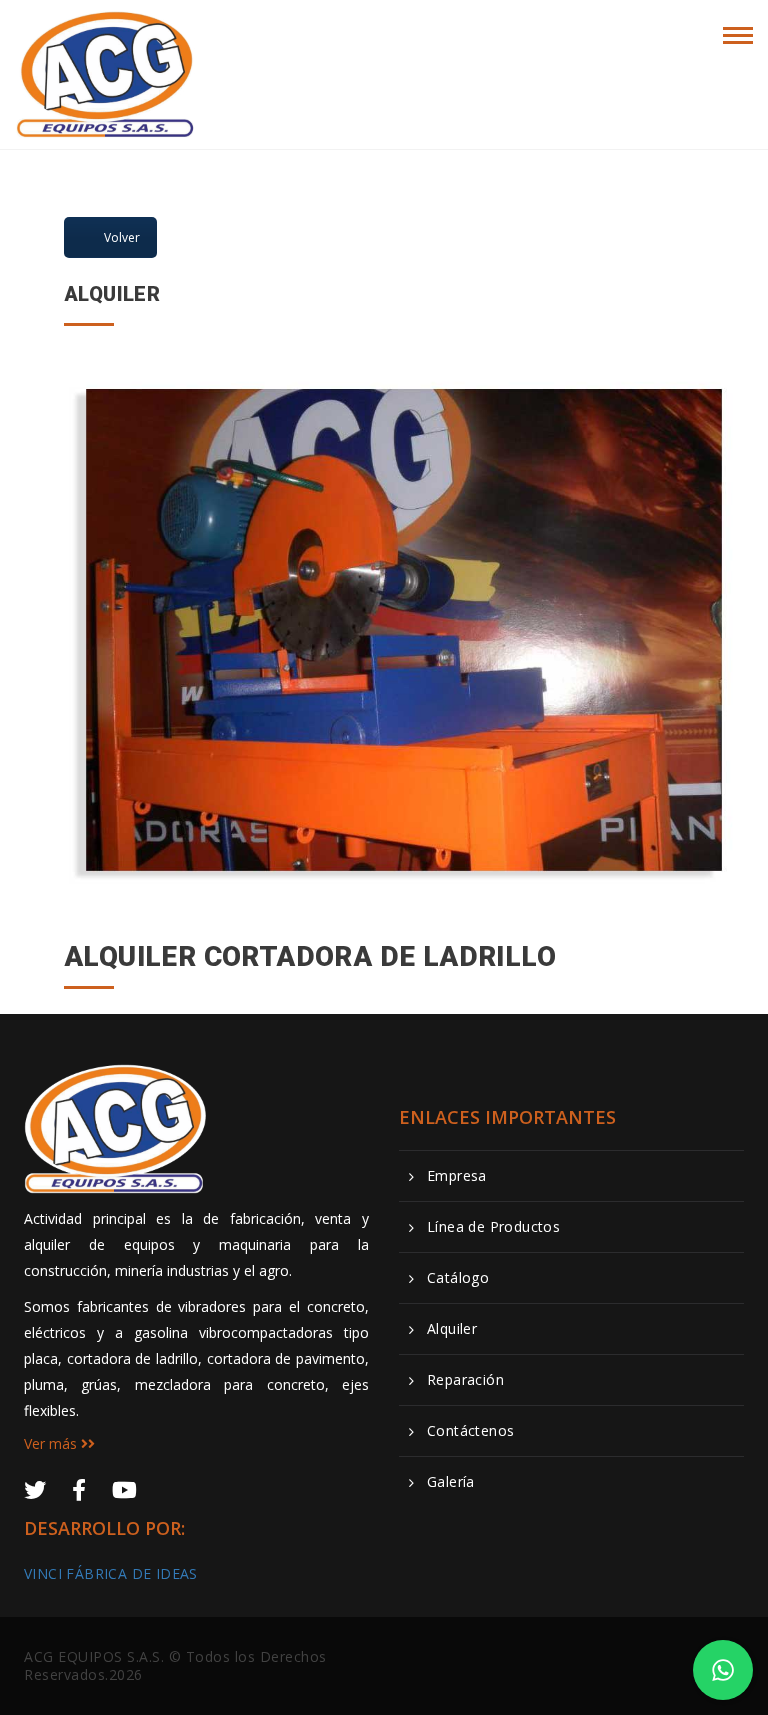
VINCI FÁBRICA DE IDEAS (111, 1573)
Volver (122, 237)
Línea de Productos (493, 1227)
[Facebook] (79, 1489)
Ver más (52, 1443)
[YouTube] (124, 1489)
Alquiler (452, 1329)
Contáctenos (470, 1431)
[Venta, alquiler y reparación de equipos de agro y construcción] (106, 32)
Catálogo (458, 1278)
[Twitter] (35, 1489)
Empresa (457, 1176)
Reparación (465, 1380)
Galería (451, 1482)
